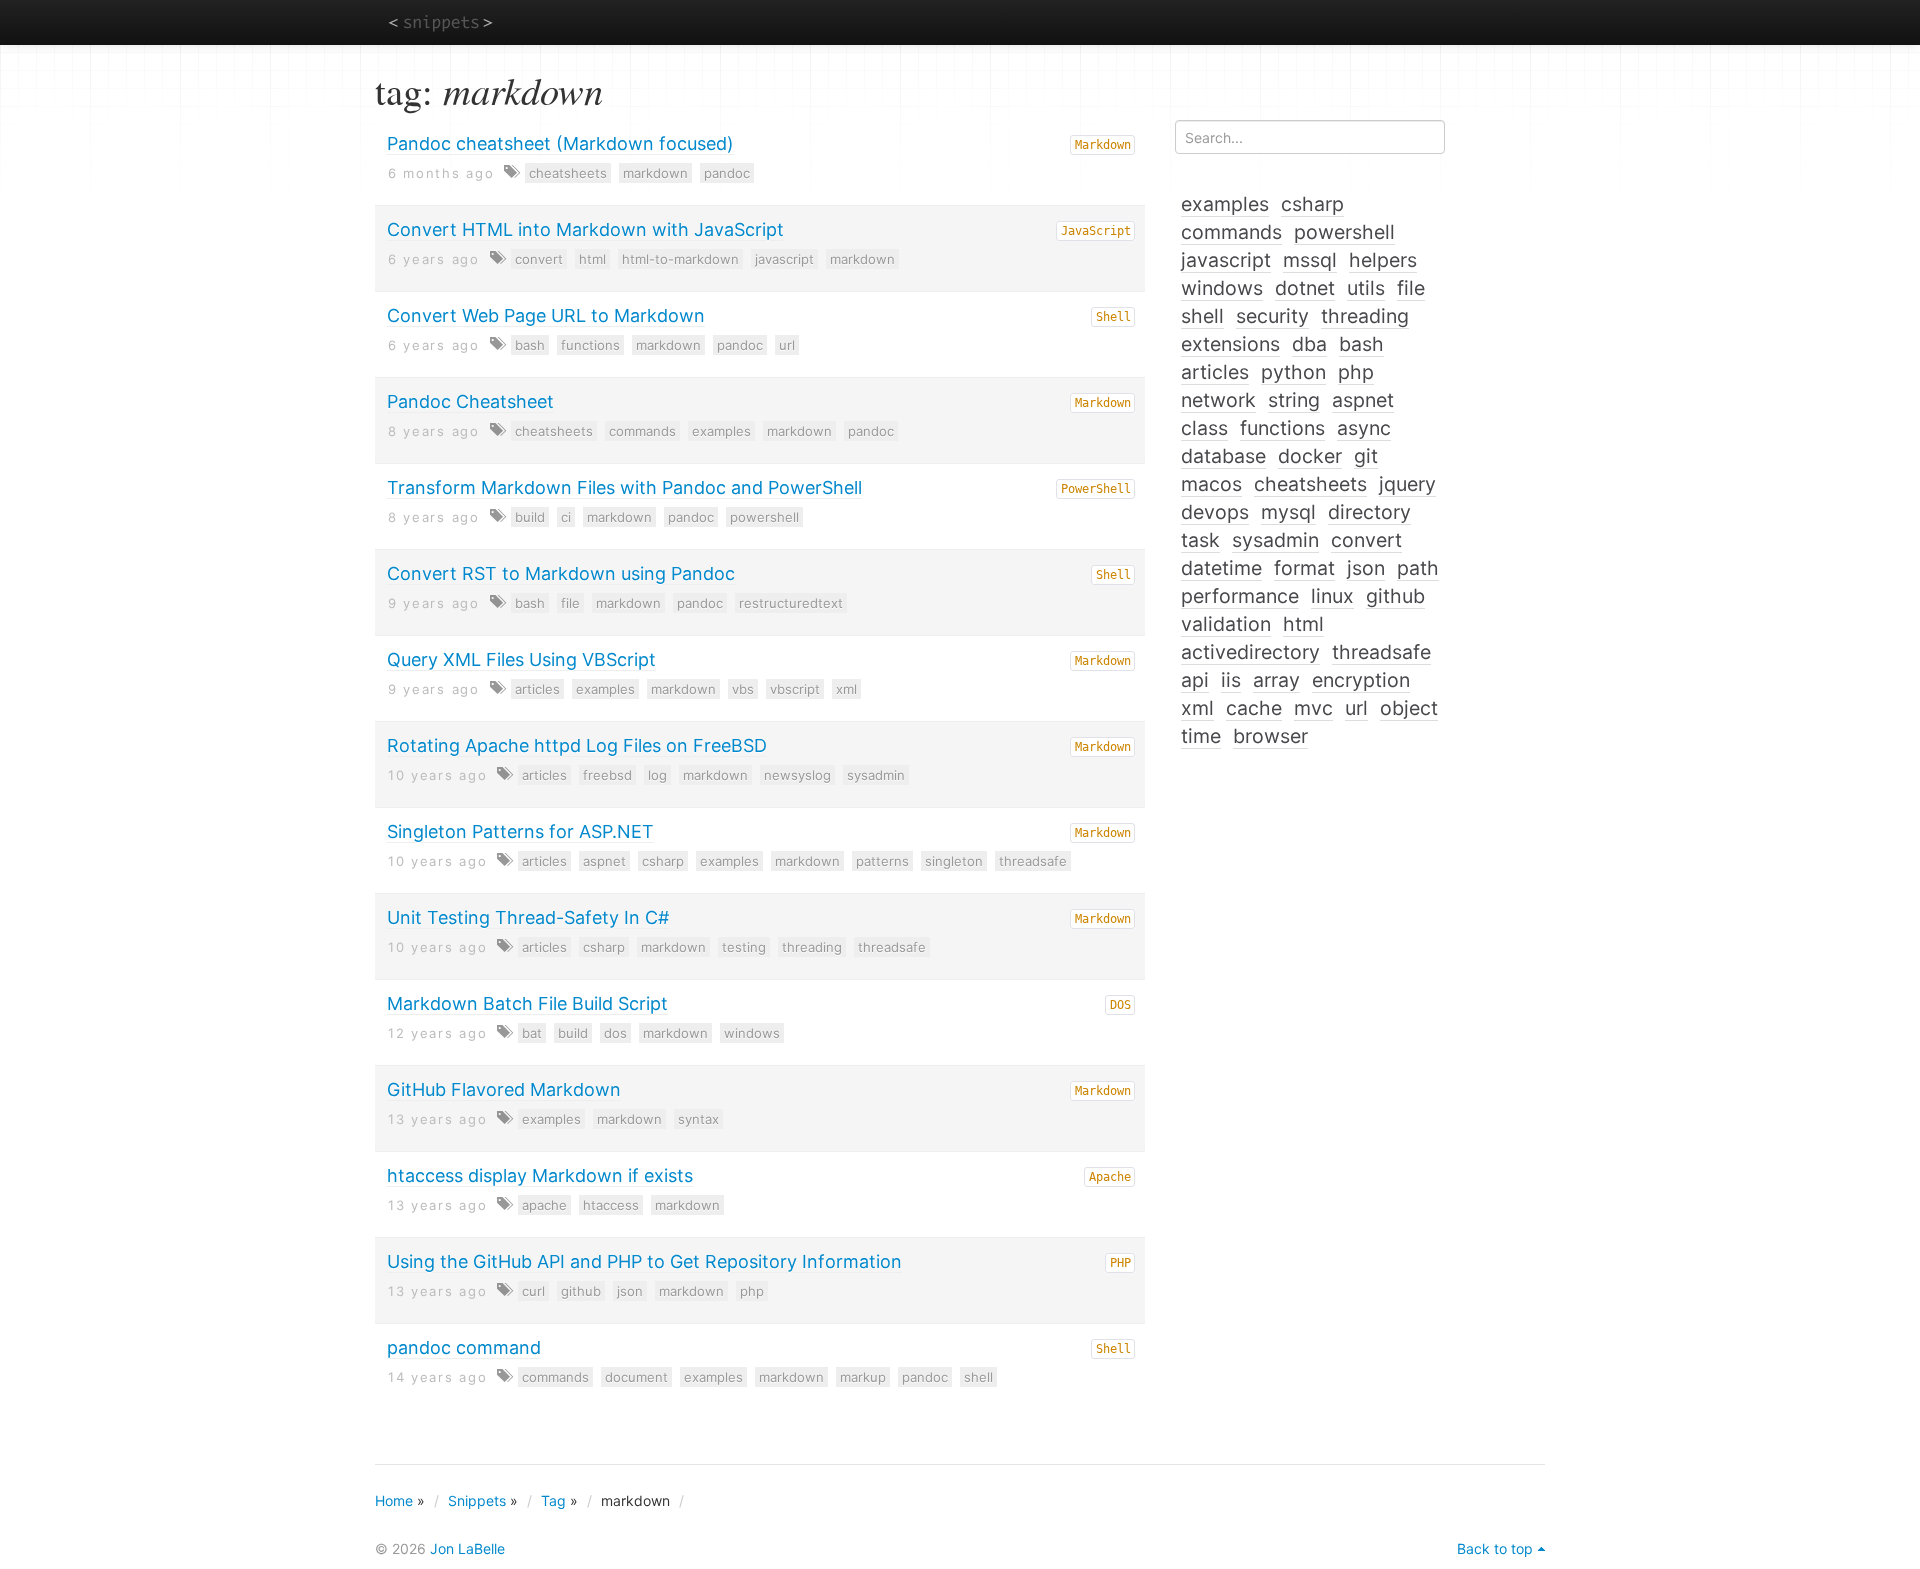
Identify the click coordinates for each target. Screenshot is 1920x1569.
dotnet (1305, 288)
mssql (1310, 260)
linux (1332, 596)
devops (1215, 512)
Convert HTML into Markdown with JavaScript (585, 229)
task (1200, 540)
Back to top (1495, 1548)
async (1364, 428)
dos (615, 1033)
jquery (1407, 484)
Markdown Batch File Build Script (527, 1003)
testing (744, 947)
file (570, 603)
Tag (553, 1500)
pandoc (727, 173)
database (1223, 456)
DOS (1120, 1005)
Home (394, 1500)
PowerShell (1096, 489)
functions (590, 345)
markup (863, 1377)
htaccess (611, 1205)
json (630, 1291)
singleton (954, 861)
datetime (1221, 568)
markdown (655, 173)
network (1218, 400)
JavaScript (1096, 231)
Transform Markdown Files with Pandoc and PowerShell (624, 487)
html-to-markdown (680, 259)
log (657, 775)
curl (533, 1291)
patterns (882, 861)
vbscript (795, 689)
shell (978, 1377)
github (581, 1291)
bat (532, 1033)
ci (566, 517)
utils (1366, 288)
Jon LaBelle (467, 1548)
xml (846, 689)
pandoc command (464, 1347)
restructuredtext (791, 603)
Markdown (1103, 145)
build (530, 517)
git (1366, 456)
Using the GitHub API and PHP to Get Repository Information (644, 1261)
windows (752, 1033)
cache (1254, 708)
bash (530, 345)
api (1195, 680)
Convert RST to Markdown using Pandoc (561, 573)
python (1293, 372)
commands (642, 431)
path (1418, 568)
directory (1369, 512)
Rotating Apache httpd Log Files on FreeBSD (577, 745)
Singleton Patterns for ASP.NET (520, 831)
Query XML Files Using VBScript (521, 659)
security (1272, 316)
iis (1231, 680)
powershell (764, 517)
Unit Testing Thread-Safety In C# (528, 917)
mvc (1313, 708)
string (1294, 400)
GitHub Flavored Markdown (504, 1089)
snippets (440, 21)
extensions (1230, 344)
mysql (1288, 512)
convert (539, 259)
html (592, 259)
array (1276, 680)
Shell (1113, 317)
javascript (784, 259)
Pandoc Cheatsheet (470, 401)
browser (1270, 736)
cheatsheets (568, 173)
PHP (1120, 1263)
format (1304, 568)
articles (537, 689)
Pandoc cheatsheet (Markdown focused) (560, 143)
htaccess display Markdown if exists (540, 1175)
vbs (743, 689)
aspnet (604, 861)
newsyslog (797, 775)
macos (1211, 484)
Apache (1110, 1177)
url (787, 345)
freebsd (607, 775)
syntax (698, 1119)
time (1201, 736)
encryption (1361, 680)
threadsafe (1033, 861)
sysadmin (876, 775)
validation (1226, 624)
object (1409, 708)
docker (1310, 456)
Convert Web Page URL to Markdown (546, 315)
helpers (1383, 260)
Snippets (477, 1500)
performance (1240, 596)
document (636, 1377)
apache (544, 1205)
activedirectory (1250, 652)
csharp (663, 861)
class (1204, 428)
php (752, 1291)
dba (1309, 344)
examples (721, 431)
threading (812, 947)
